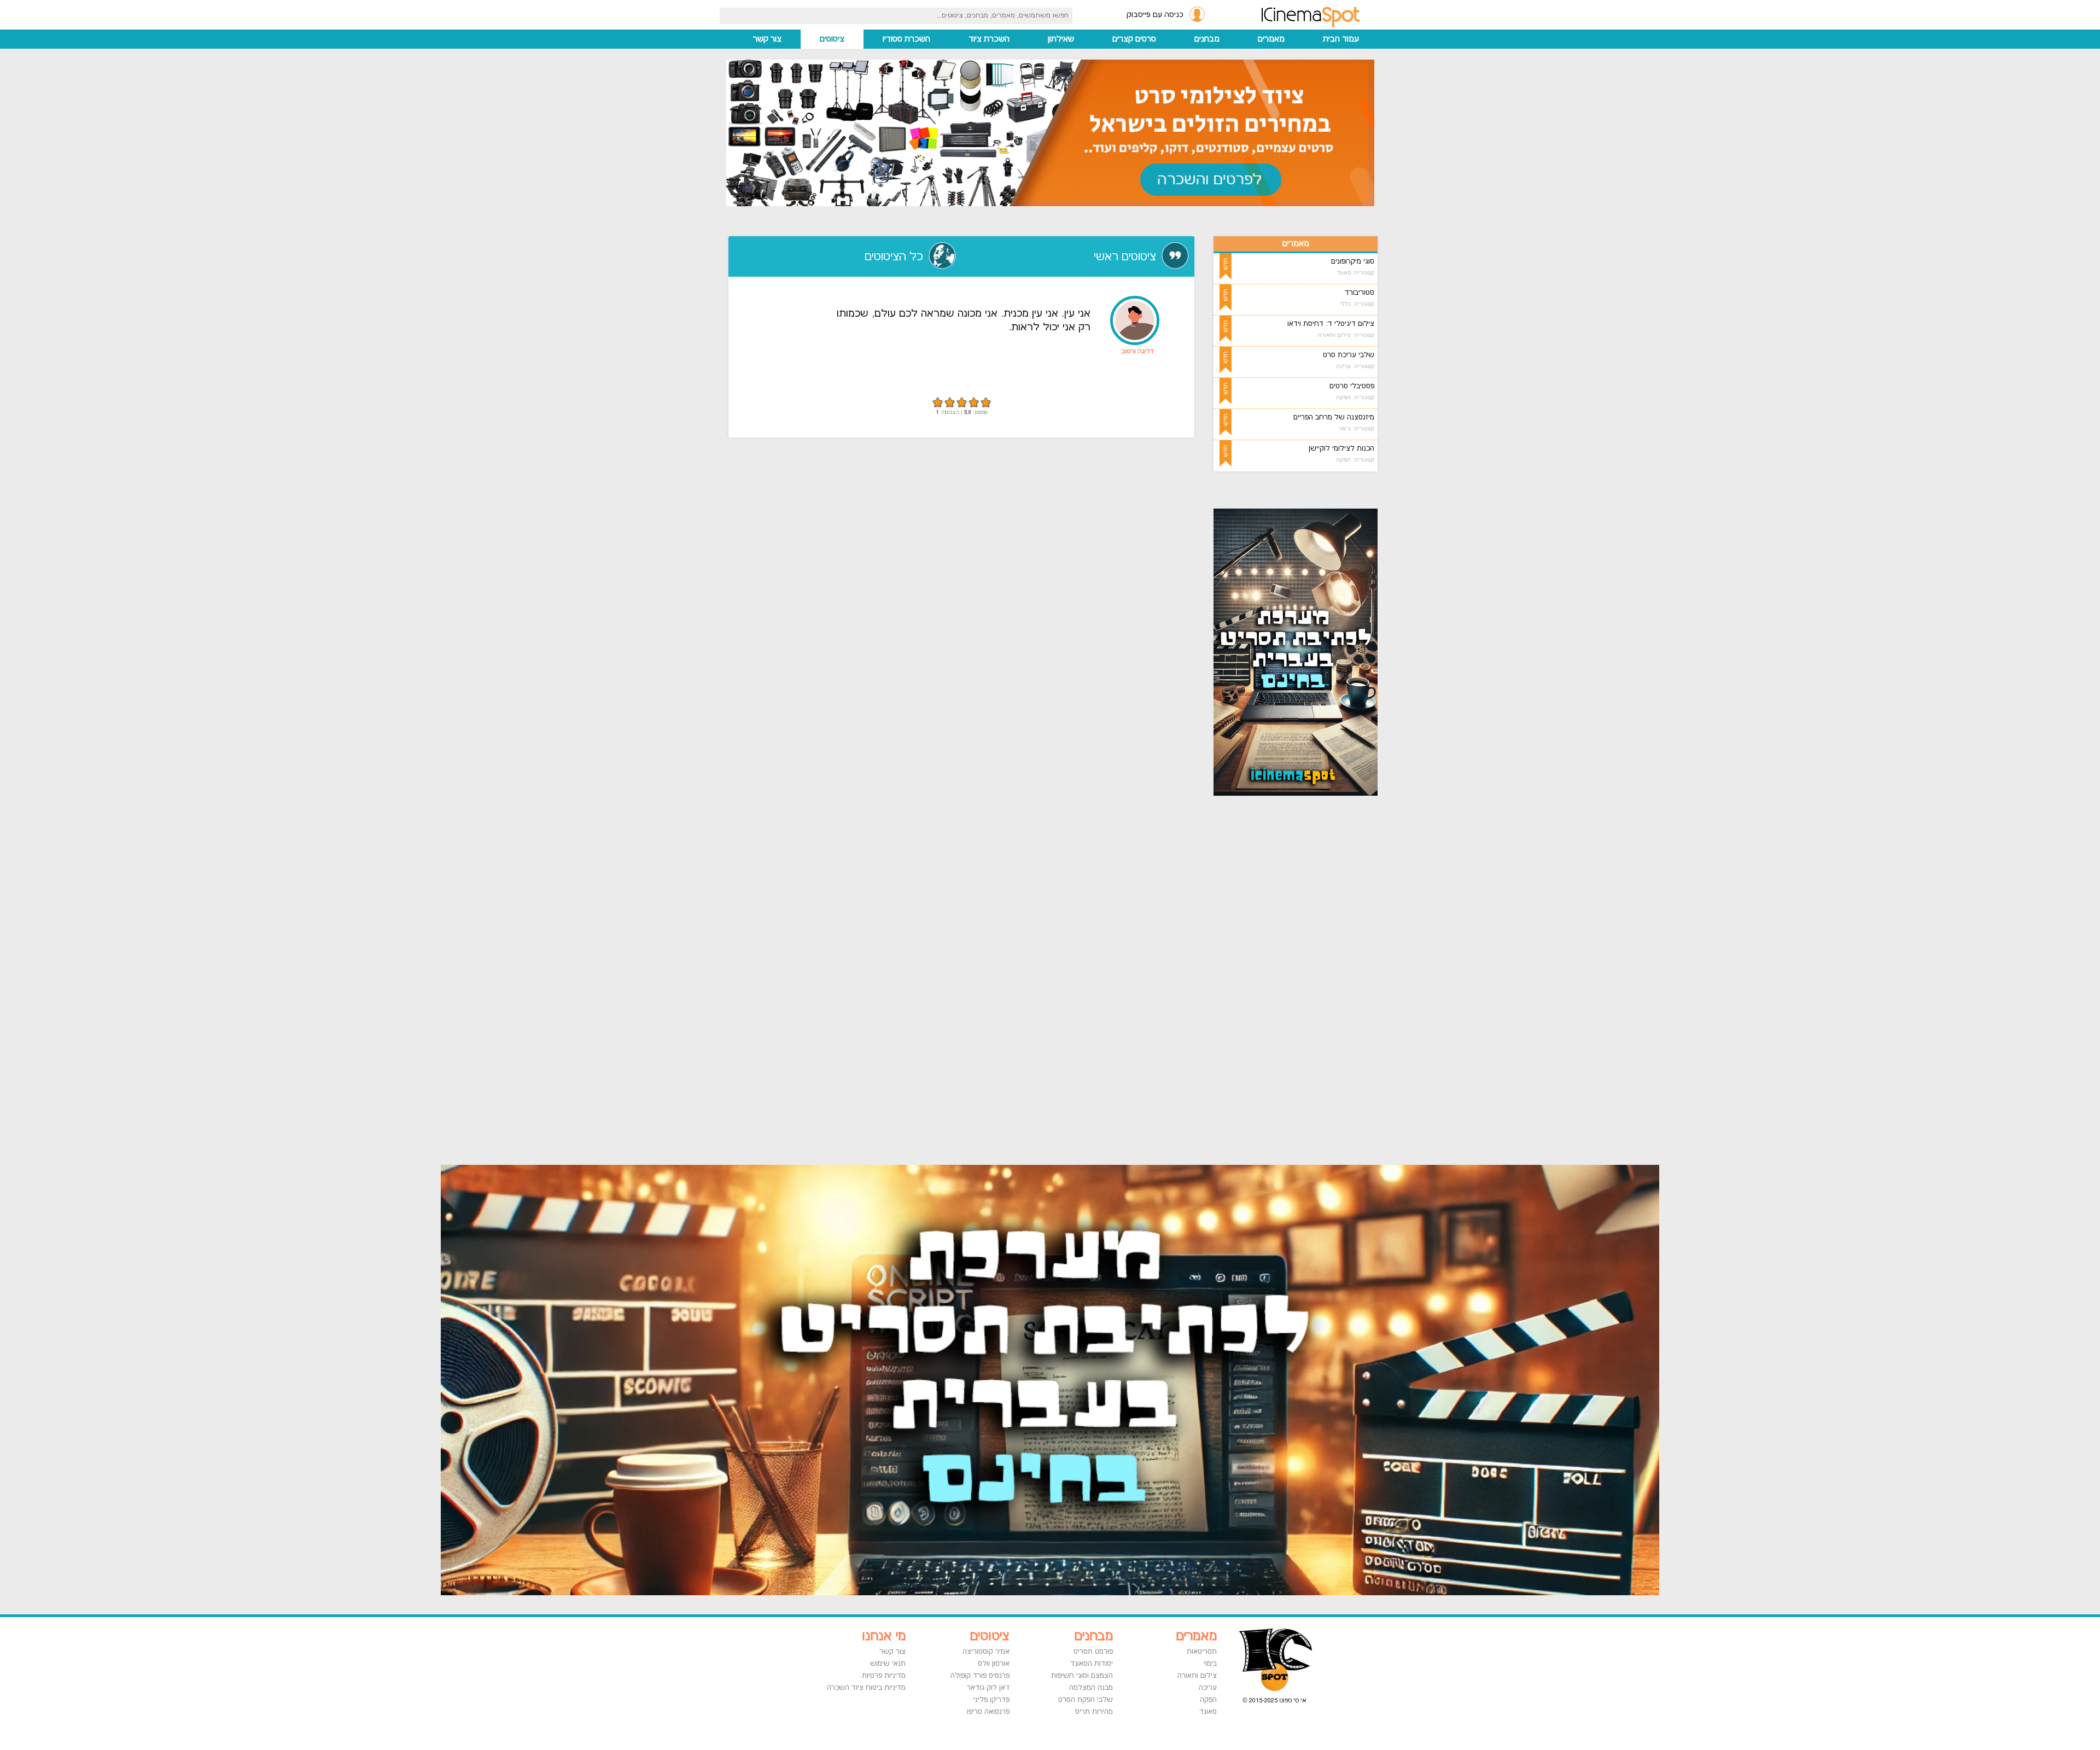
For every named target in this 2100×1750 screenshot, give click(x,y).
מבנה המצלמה (1091, 1688)
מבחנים (1207, 39)
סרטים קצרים (1134, 39)
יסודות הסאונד (1092, 1664)
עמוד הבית (1341, 39)
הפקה (1208, 1700)
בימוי (1210, 1664)
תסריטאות (1202, 1652)
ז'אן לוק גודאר (988, 1688)
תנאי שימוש (888, 1664)
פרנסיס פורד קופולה (980, 1676)
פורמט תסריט (1093, 1652)
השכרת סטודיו (906, 39)
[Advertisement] (1309, 979)
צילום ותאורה (1197, 1676)
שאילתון (1061, 39)
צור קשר (767, 39)
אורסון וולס (994, 1664)
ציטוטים (832, 39)
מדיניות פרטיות (884, 1676)
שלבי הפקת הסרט (1086, 1700)
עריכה (1208, 1688)
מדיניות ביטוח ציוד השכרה (866, 1688)
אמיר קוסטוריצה (986, 1652)
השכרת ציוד (989, 39)
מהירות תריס (1094, 1712)
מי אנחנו (884, 1636)
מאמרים (1271, 39)
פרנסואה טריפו (988, 1712)
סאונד (1208, 1712)
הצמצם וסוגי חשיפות (1082, 1676)
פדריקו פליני (991, 1700)
